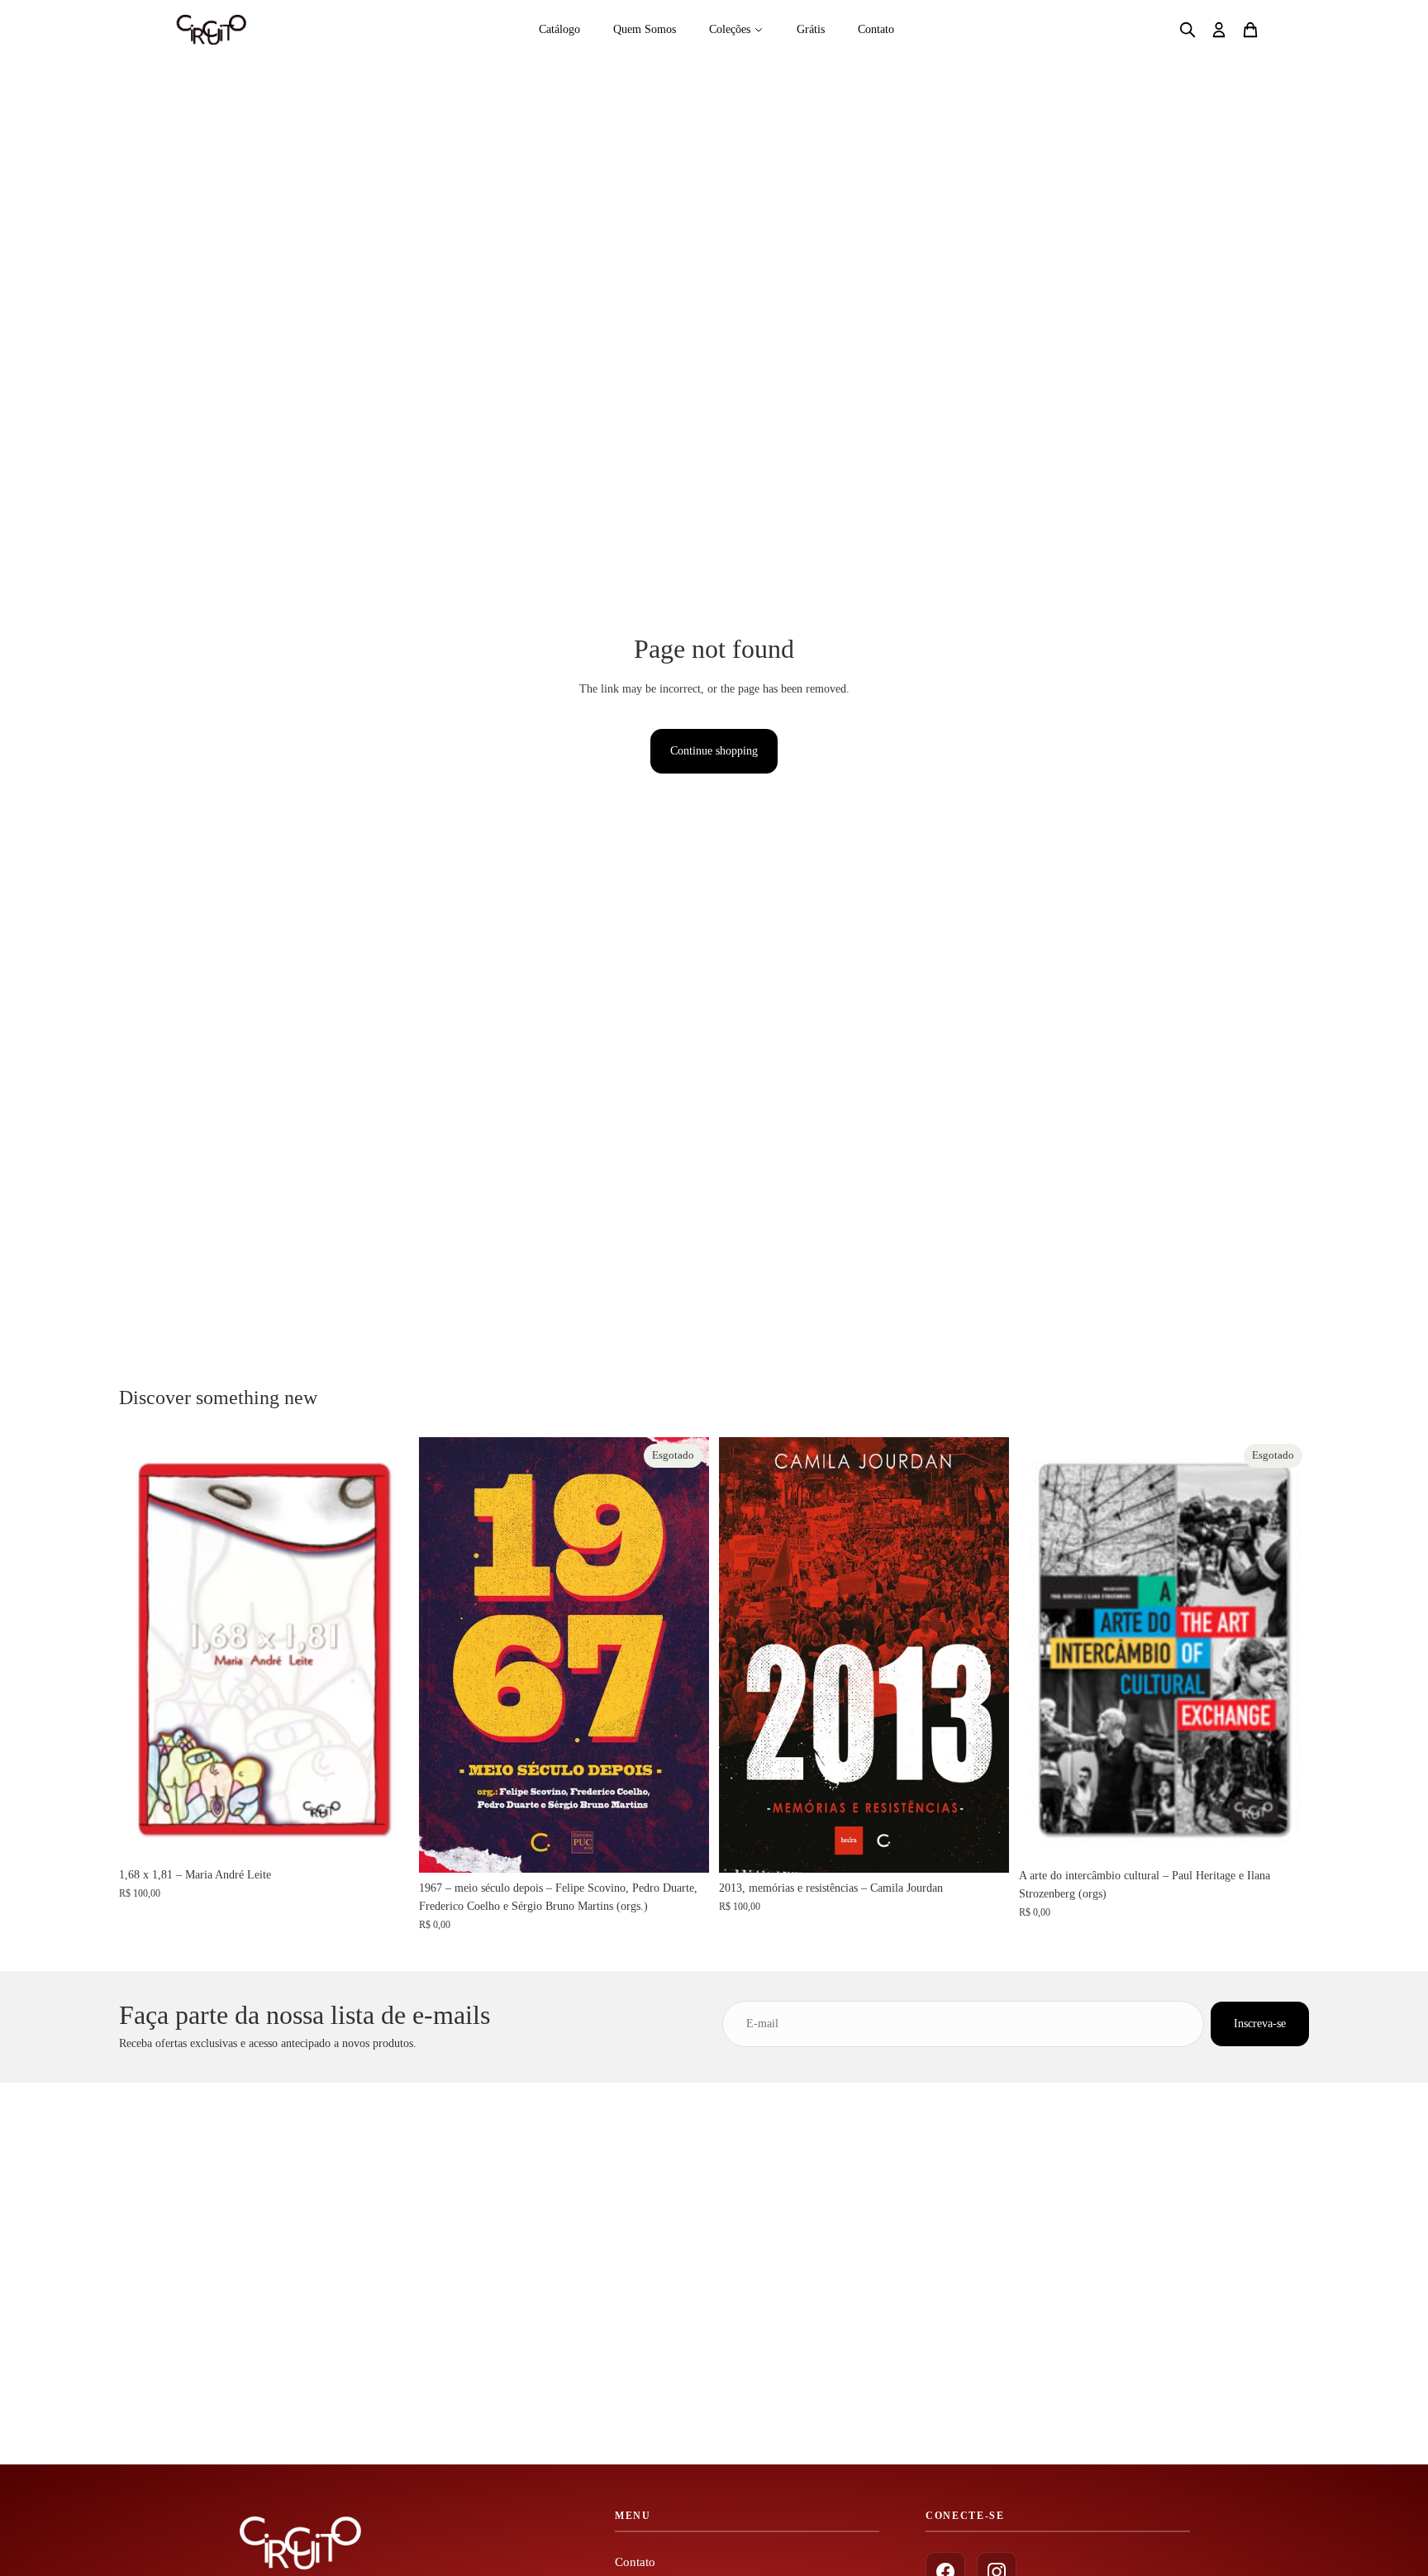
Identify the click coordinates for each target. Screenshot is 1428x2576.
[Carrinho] (1250, 30)
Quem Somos (645, 29)
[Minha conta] (1219, 30)
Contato (876, 29)
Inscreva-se (1260, 2024)
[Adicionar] (383, 1834)
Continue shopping (714, 751)
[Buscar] (1188, 30)
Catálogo (559, 29)
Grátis (811, 29)
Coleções (730, 29)
